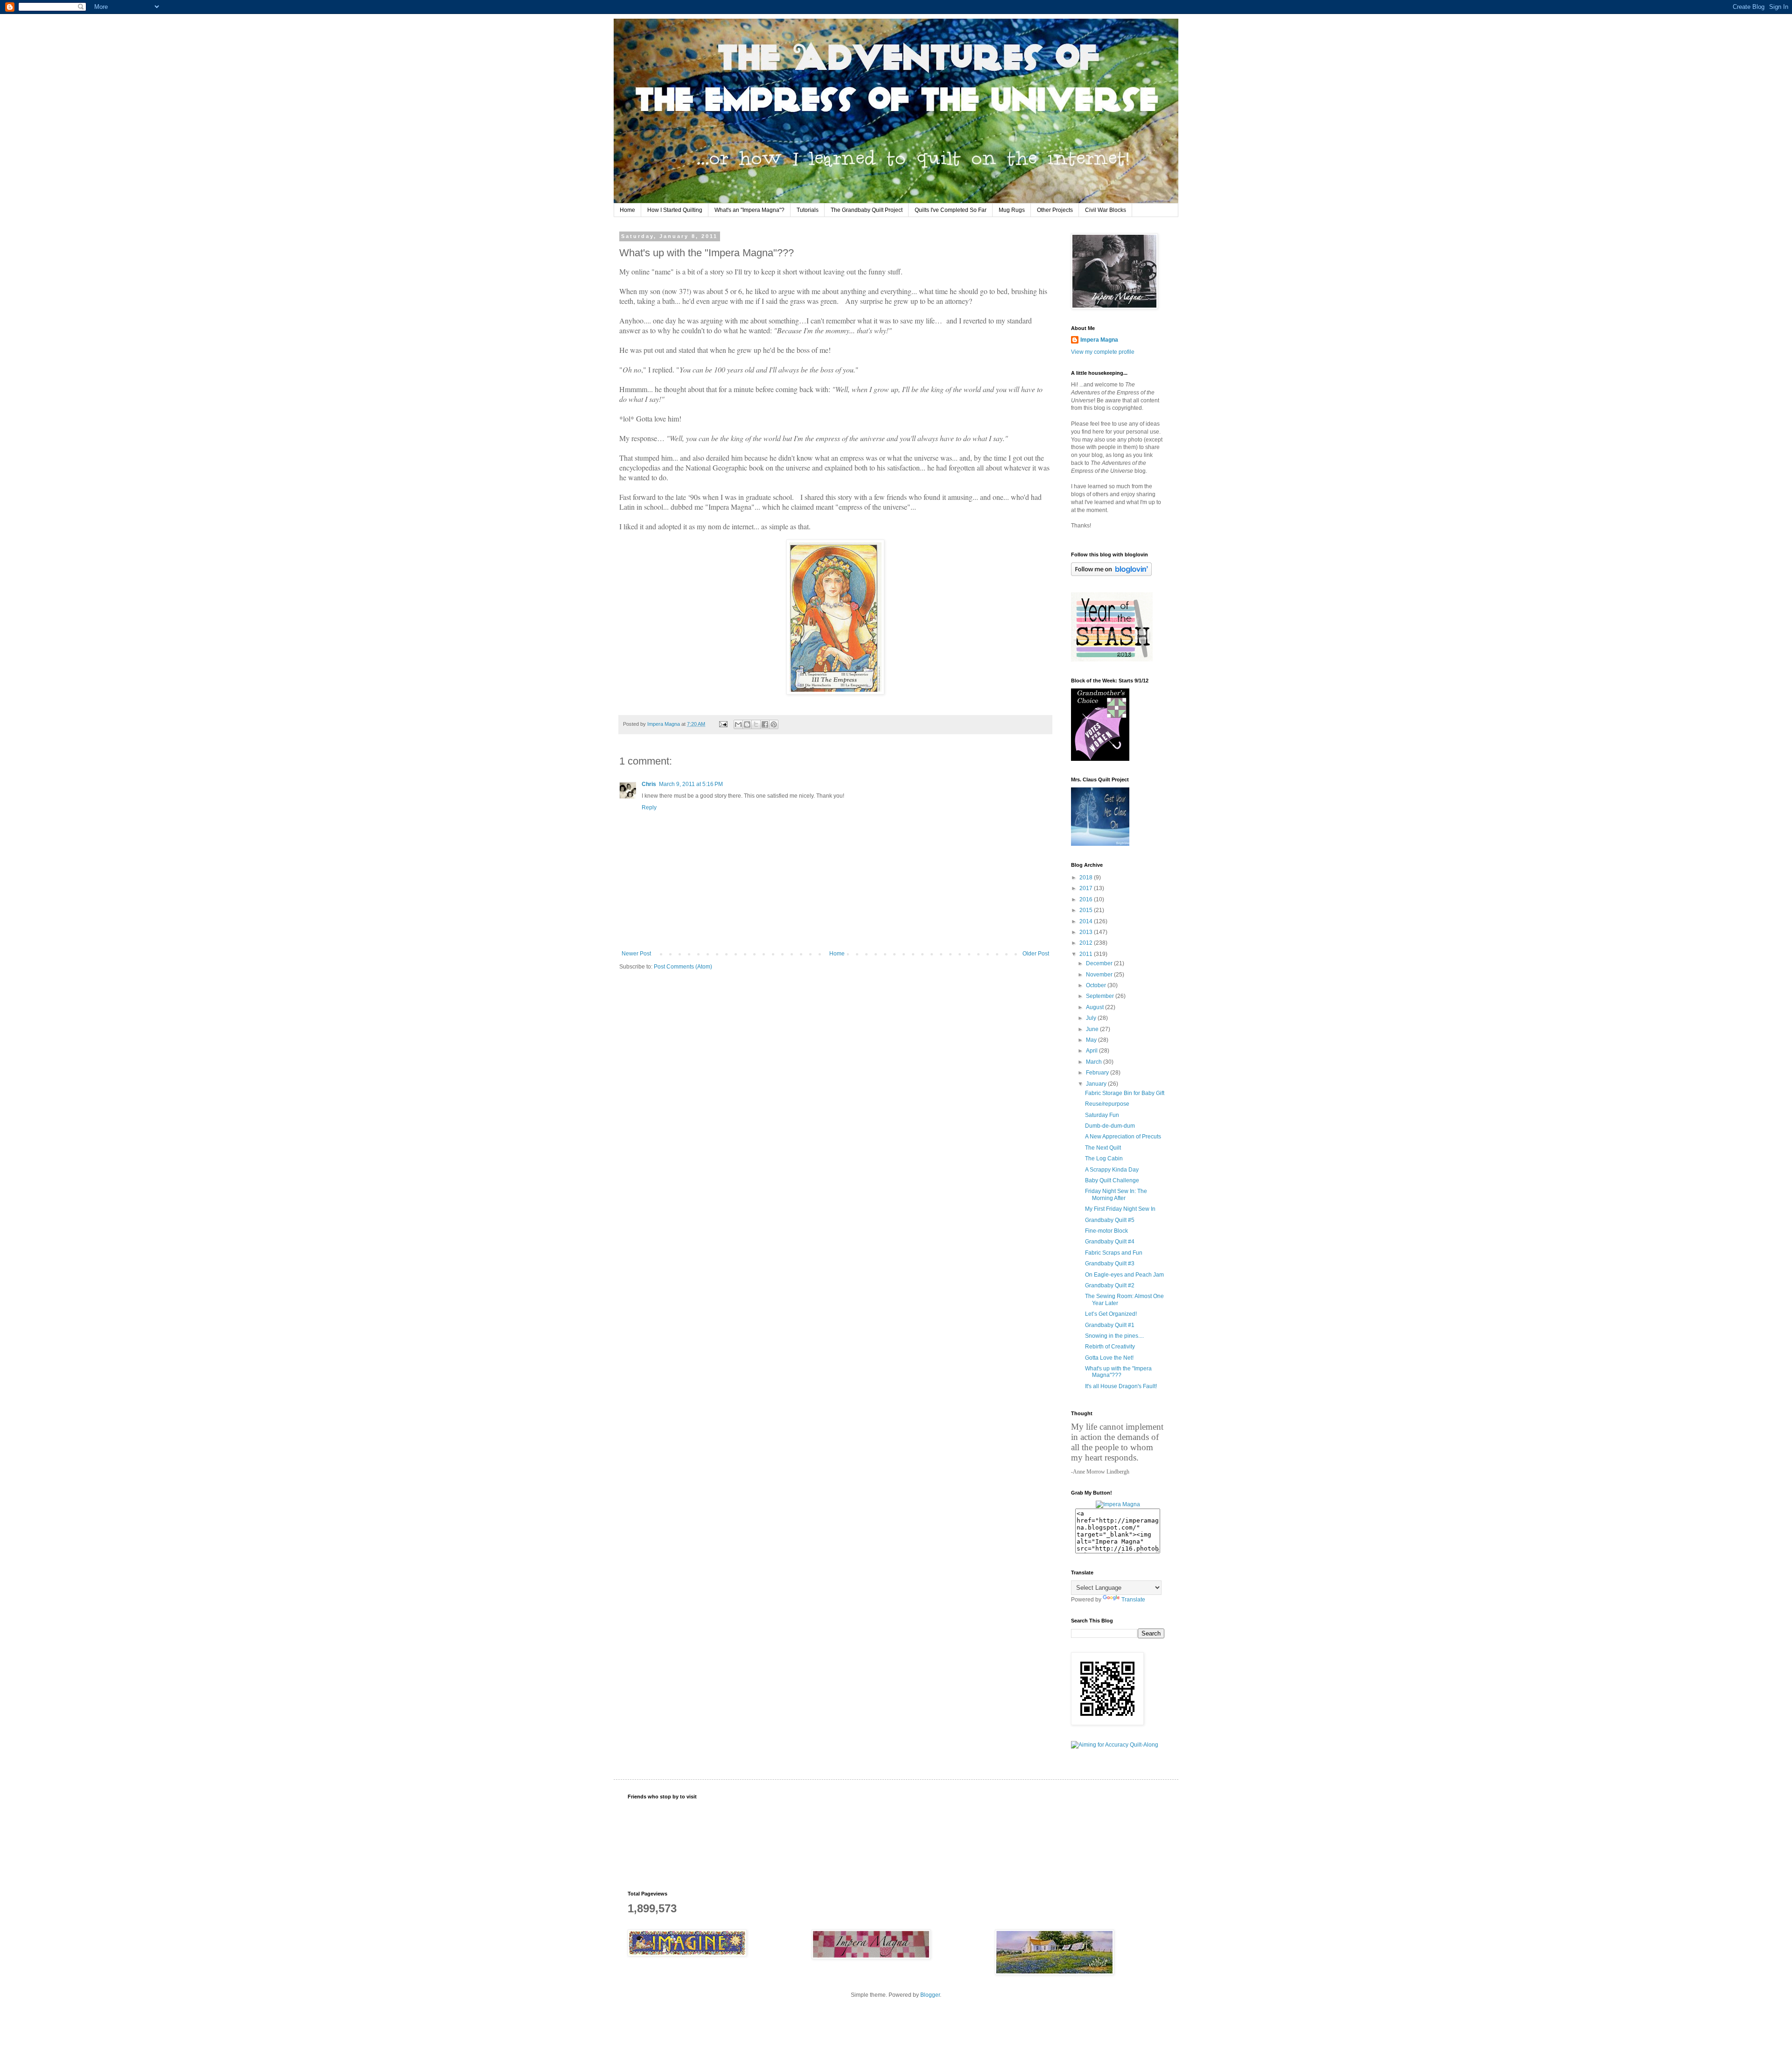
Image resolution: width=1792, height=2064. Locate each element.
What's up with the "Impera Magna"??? (1118, 1372)
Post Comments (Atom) (683, 967)
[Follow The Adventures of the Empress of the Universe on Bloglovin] (1111, 574)
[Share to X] (756, 724)
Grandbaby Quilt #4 (1110, 1242)
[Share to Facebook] (765, 724)
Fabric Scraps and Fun (1114, 1253)
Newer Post (636, 954)
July (1092, 1018)
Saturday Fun (1102, 1115)
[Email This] (738, 724)
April (1092, 1051)
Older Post (1036, 954)
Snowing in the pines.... (1114, 1336)
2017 (1087, 888)
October (1097, 985)
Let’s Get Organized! (1111, 1314)
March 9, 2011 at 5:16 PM (691, 784)
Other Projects (1055, 210)
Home (627, 210)
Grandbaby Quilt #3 (1110, 1264)
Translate (1133, 1600)
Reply (649, 807)
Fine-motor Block (1106, 1231)
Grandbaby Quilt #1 (1110, 1325)
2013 (1087, 932)
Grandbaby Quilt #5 (1110, 1220)
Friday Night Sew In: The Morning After (1116, 1194)
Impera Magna (1099, 340)
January (1097, 1084)
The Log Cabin (1104, 1158)
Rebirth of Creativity (1110, 1347)
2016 (1087, 899)
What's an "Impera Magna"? (749, 210)
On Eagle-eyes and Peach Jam (1124, 1275)
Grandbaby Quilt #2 (1110, 1285)
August (1095, 1007)
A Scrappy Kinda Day (1112, 1170)
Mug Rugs (1012, 210)
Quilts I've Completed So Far (951, 210)
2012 (1087, 943)
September (1101, 996)
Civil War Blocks (1106, 210)
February (1098, 1073)
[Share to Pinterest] (774, 724)
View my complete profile (1103, 352)
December (1100, 963)
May (1092, 1040)
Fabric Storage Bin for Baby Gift (1125, 1093)
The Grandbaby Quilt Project (867, 210)
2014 (1087, 921)
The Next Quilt (1103, 1148)
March (1095, 1062)
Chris (649, 784)
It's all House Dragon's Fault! (1121, 1386)
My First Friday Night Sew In (1120, 1209)
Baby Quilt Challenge (1112, 1180)
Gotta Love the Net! (1109, 1358)
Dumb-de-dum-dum (1110, 1126)
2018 (1087, 878)
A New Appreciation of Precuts (1123, 1137)
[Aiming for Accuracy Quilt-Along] (1115, 1745)
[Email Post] (723, 724)
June (1093, 1029)
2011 (1087, 954)
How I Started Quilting (675, 210)
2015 (1087, 910)
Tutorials (808, 210)
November (1100, 975)
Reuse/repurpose (1107, 1104)
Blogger (930, 1995)
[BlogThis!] (747, 724)
